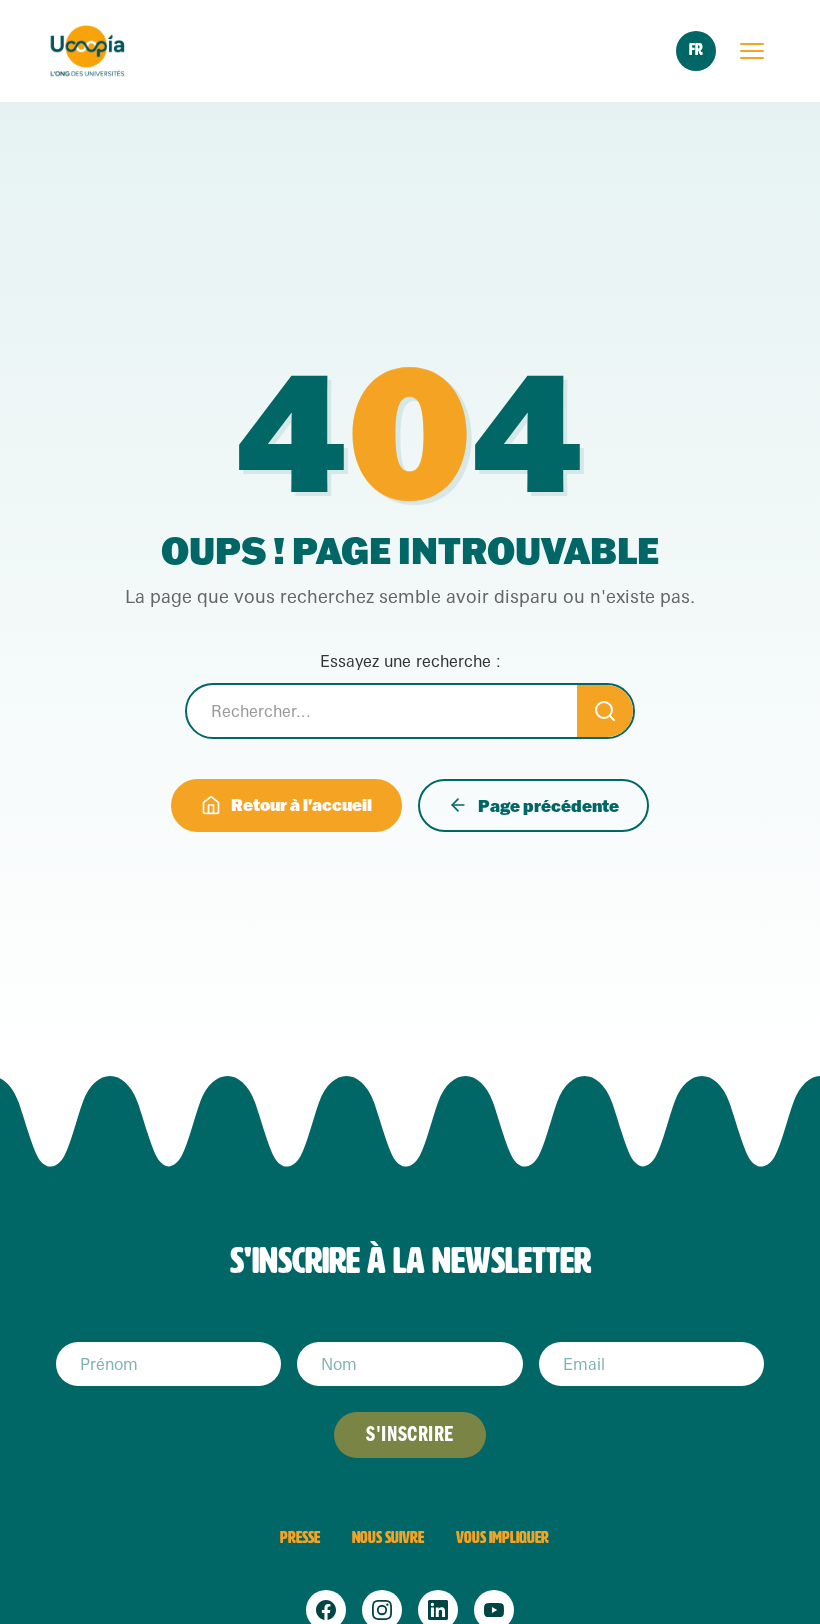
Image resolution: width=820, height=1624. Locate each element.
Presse (300, 1537)
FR (696, 49)
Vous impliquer (502, 1537)
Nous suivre (388, 1537)
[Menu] (752, 51)
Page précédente (548, 805)
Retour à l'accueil (301, 804)
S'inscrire (409, 1434)
